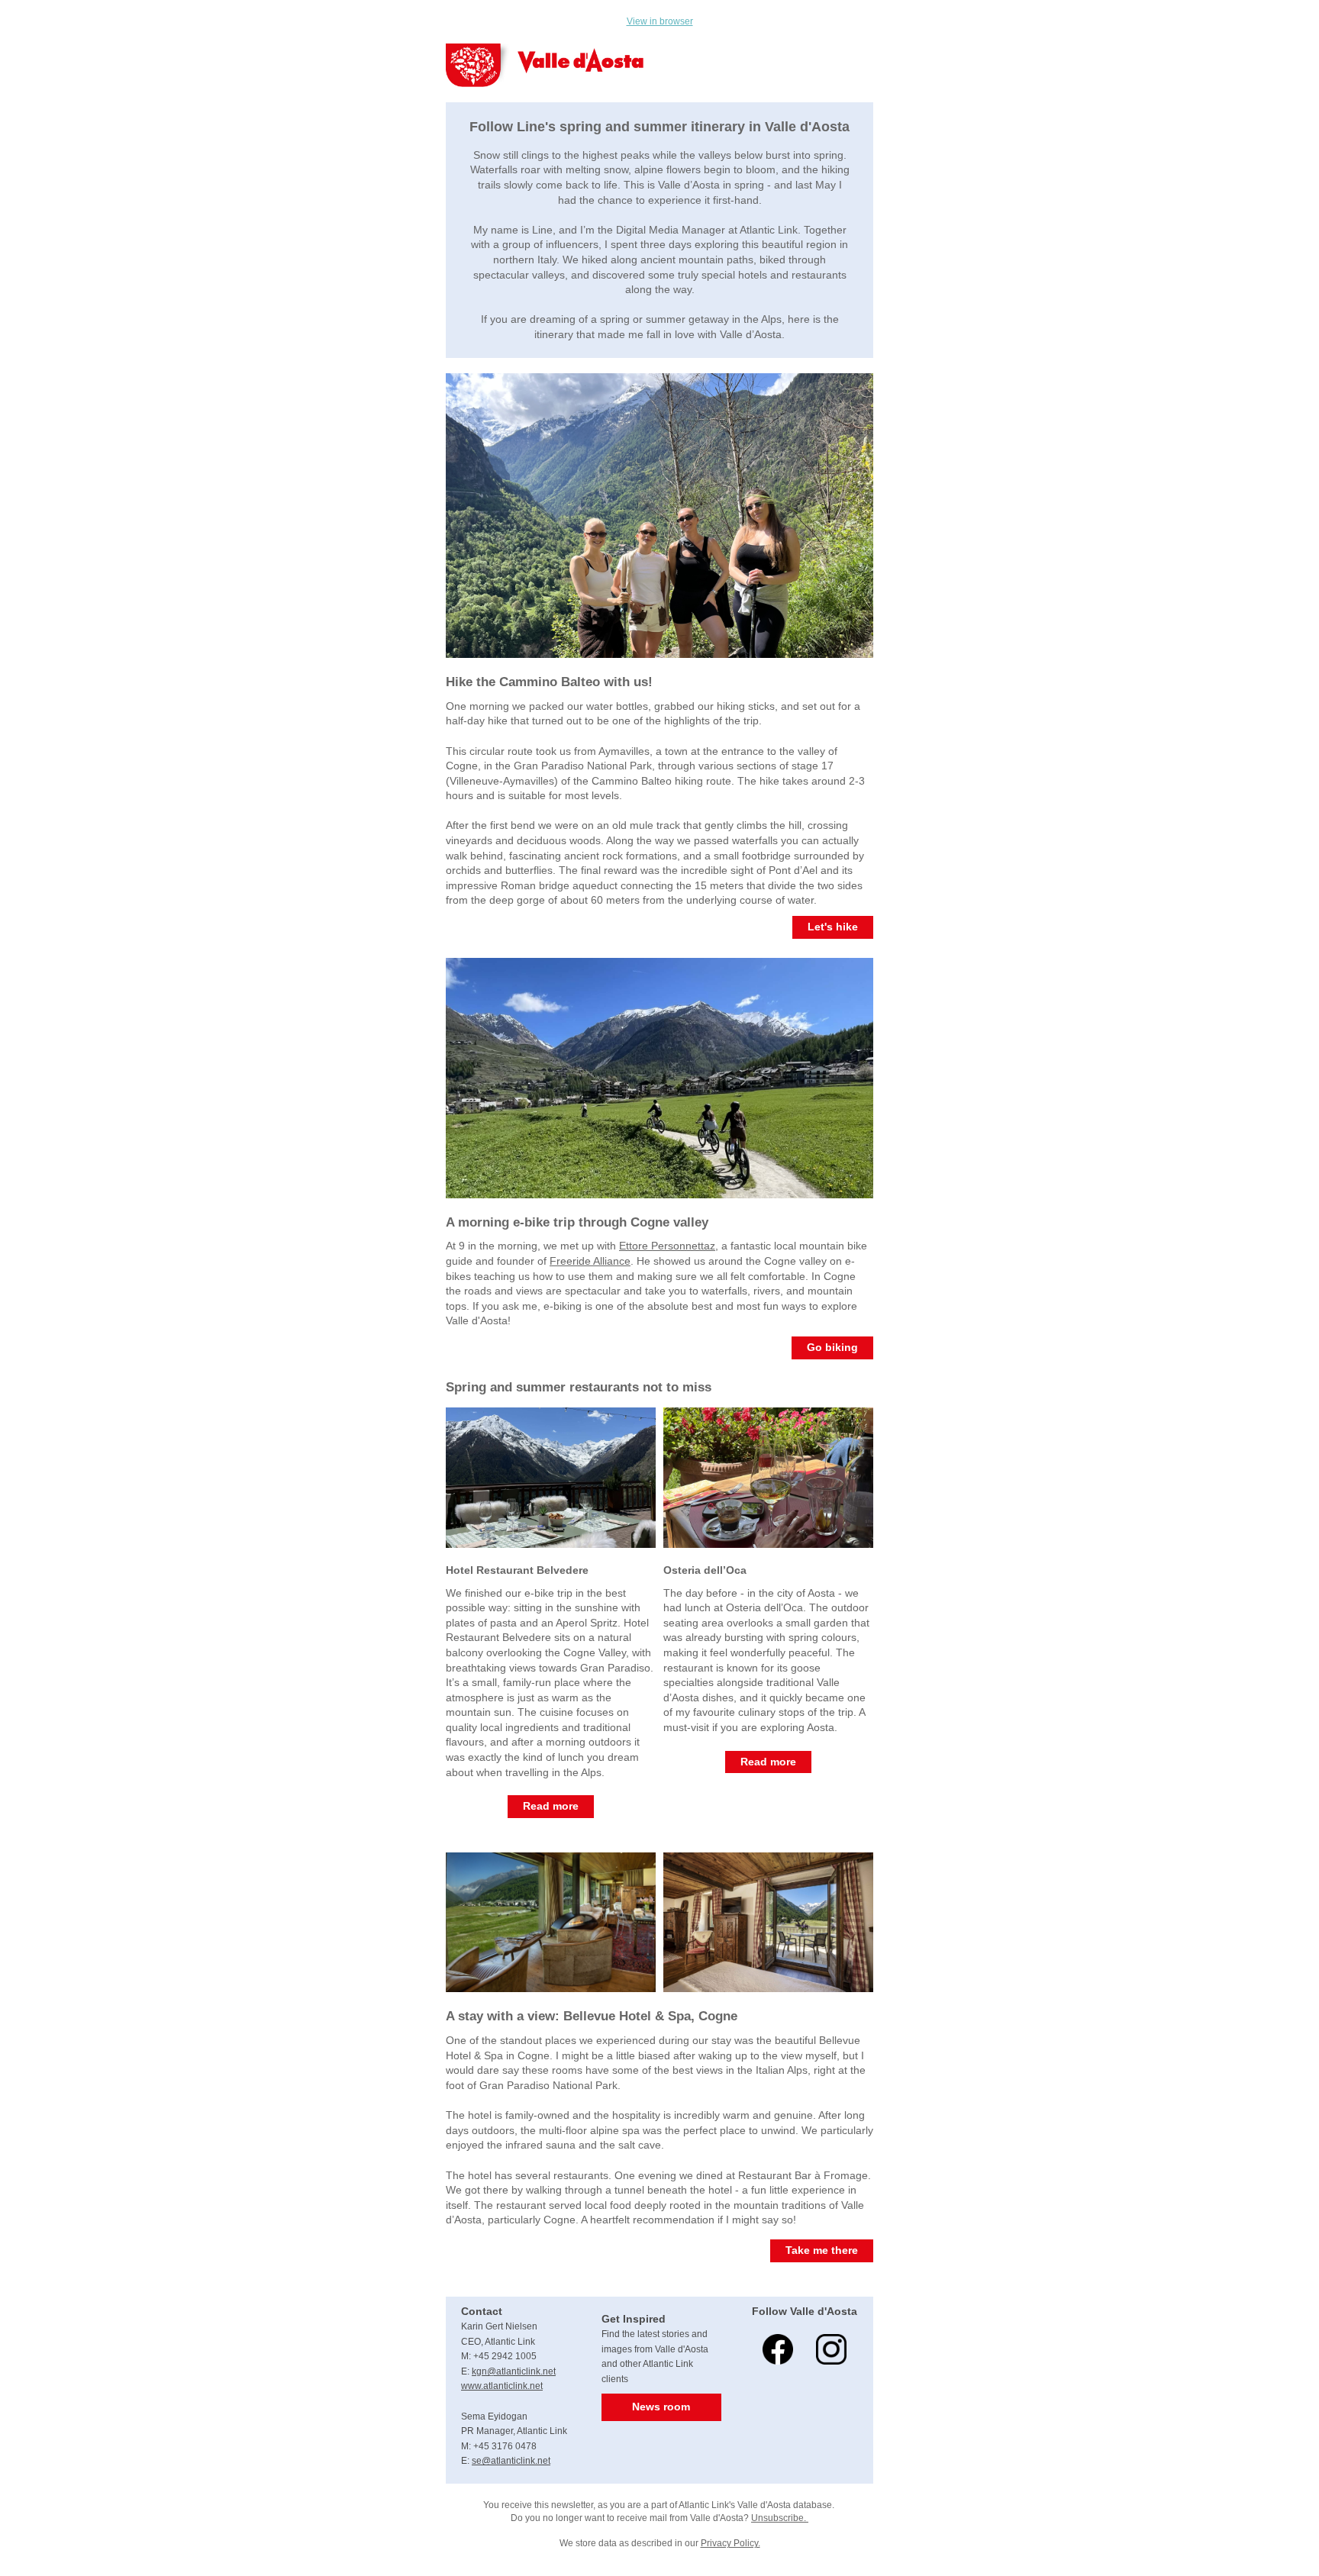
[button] (833, 927)
